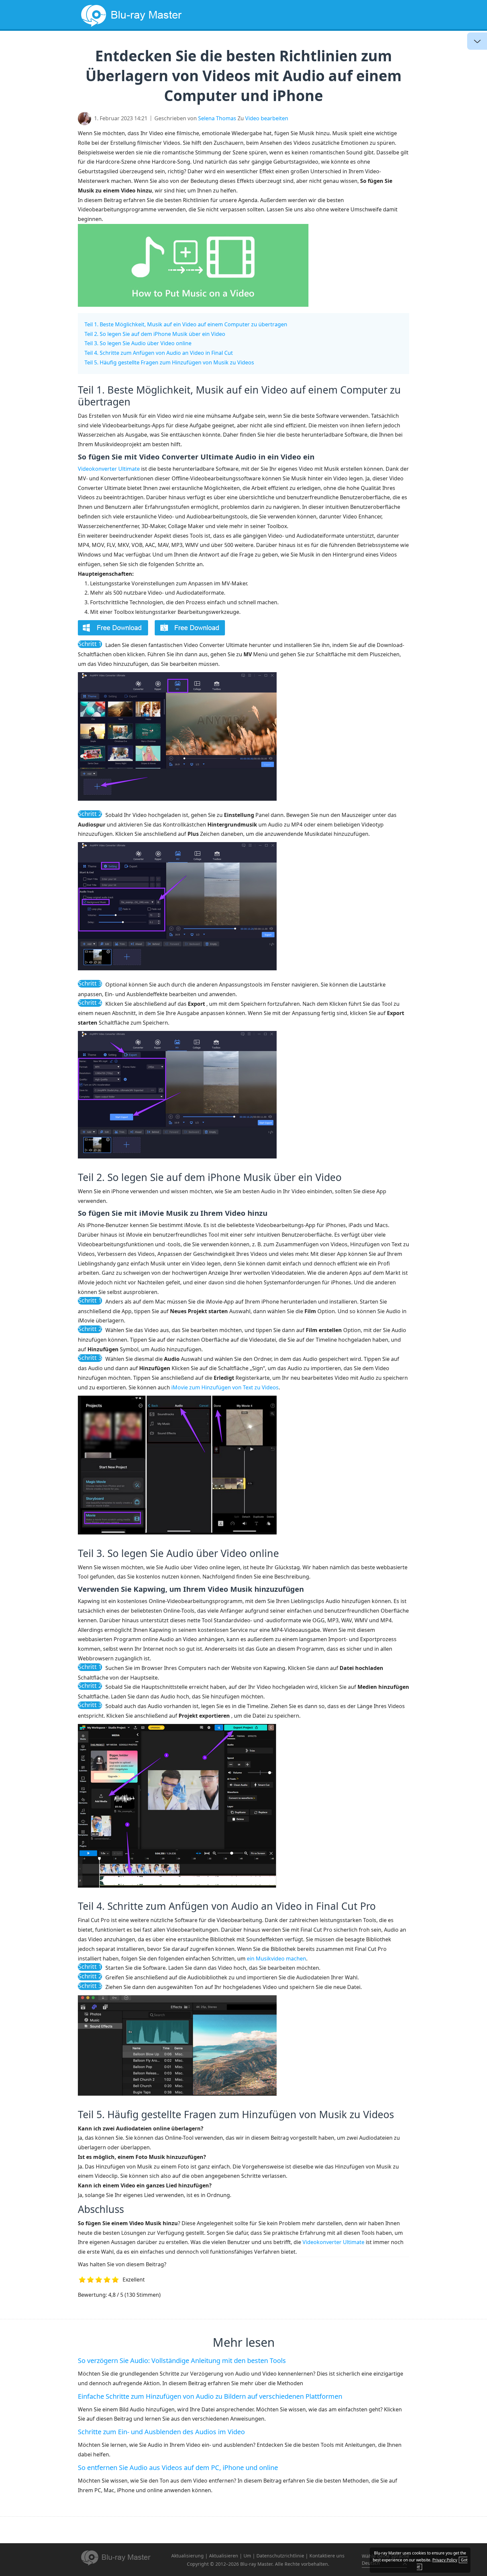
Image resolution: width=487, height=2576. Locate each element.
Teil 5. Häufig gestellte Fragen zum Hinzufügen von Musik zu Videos (169, 362)
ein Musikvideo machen (276, 1959)
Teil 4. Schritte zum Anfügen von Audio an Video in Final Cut (159, 353)
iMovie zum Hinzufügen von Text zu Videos (225, 1387)
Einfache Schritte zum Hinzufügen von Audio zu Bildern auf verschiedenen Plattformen (210, 2396)
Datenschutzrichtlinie (280, 2556)
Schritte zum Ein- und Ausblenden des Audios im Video (161, 2432)
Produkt (327, 45)
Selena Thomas (217, 118)
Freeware (228, 45)
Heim (193, 45)
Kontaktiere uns (327, 2556)
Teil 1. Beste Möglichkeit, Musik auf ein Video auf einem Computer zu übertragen (186, 324)
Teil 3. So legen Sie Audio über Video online (138, 343)
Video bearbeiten (267, 118)
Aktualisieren (224, 2556)
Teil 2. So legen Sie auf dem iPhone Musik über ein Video (155, 334)
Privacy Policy (445, 2560)
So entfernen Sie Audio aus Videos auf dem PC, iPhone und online (178, 2468)
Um (247, 2556)
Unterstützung (376, 45)
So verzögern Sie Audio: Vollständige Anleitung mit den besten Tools (182, 2361)
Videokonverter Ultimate (109, 469)
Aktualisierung (279, 45)
